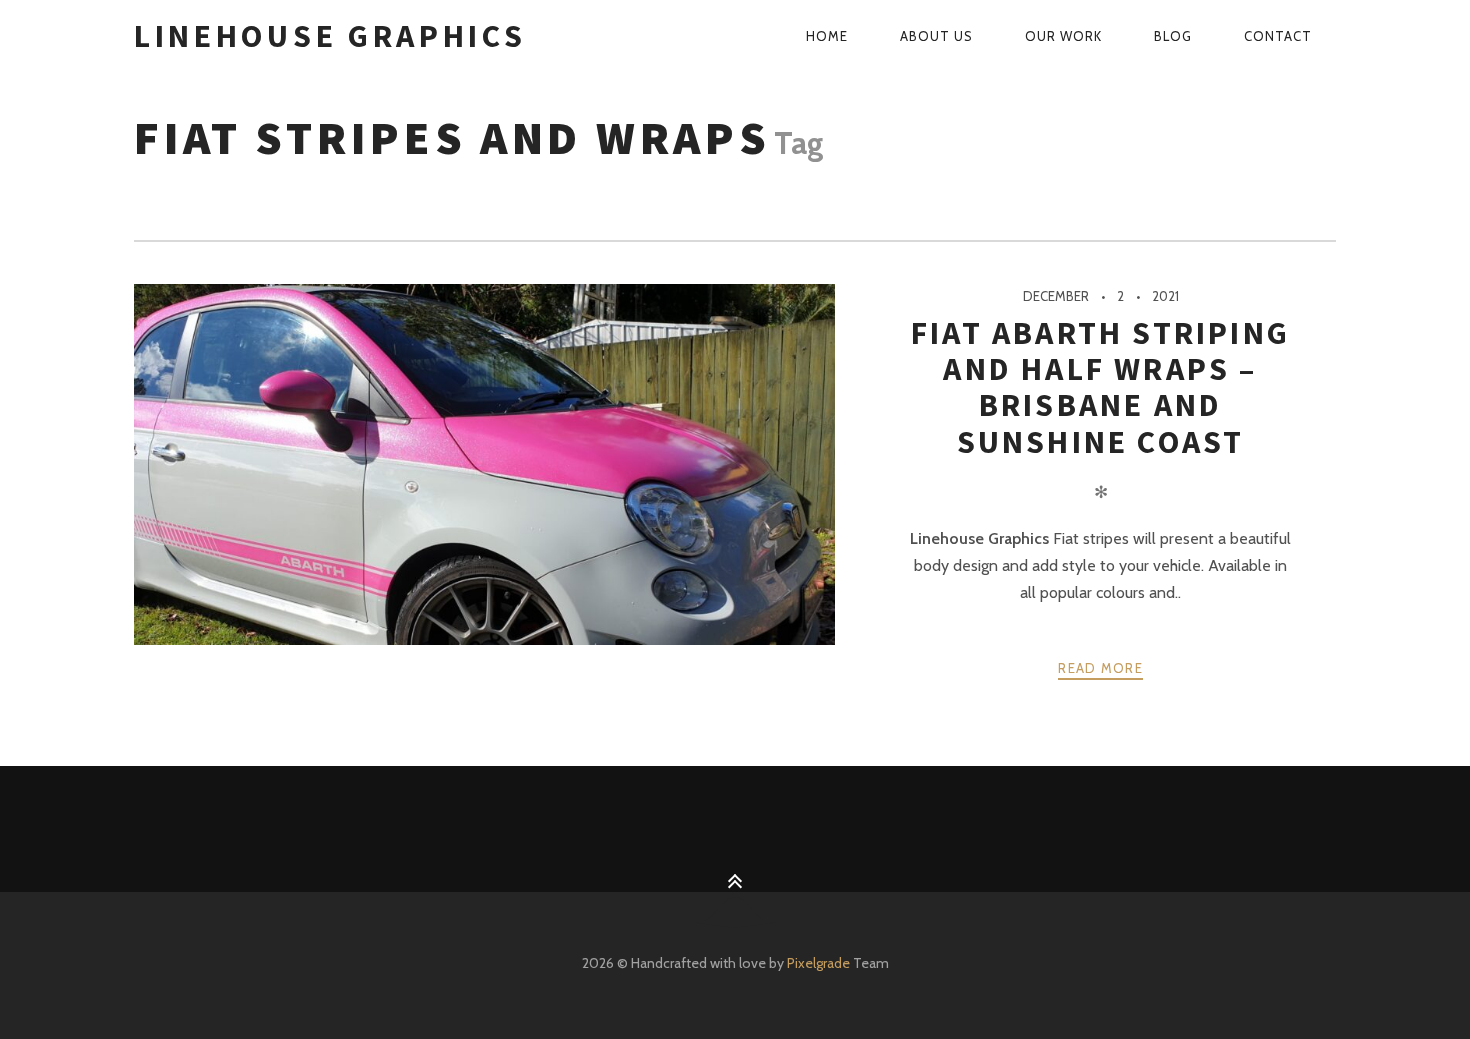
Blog (1173, 36)
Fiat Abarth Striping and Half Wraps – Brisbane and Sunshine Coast (1100, 387)
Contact (1278, 36)
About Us (936, 36)
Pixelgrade (818, 963)
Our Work (1063, 36)
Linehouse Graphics (330, 36)
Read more (1100, 668)
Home (827, 36)
